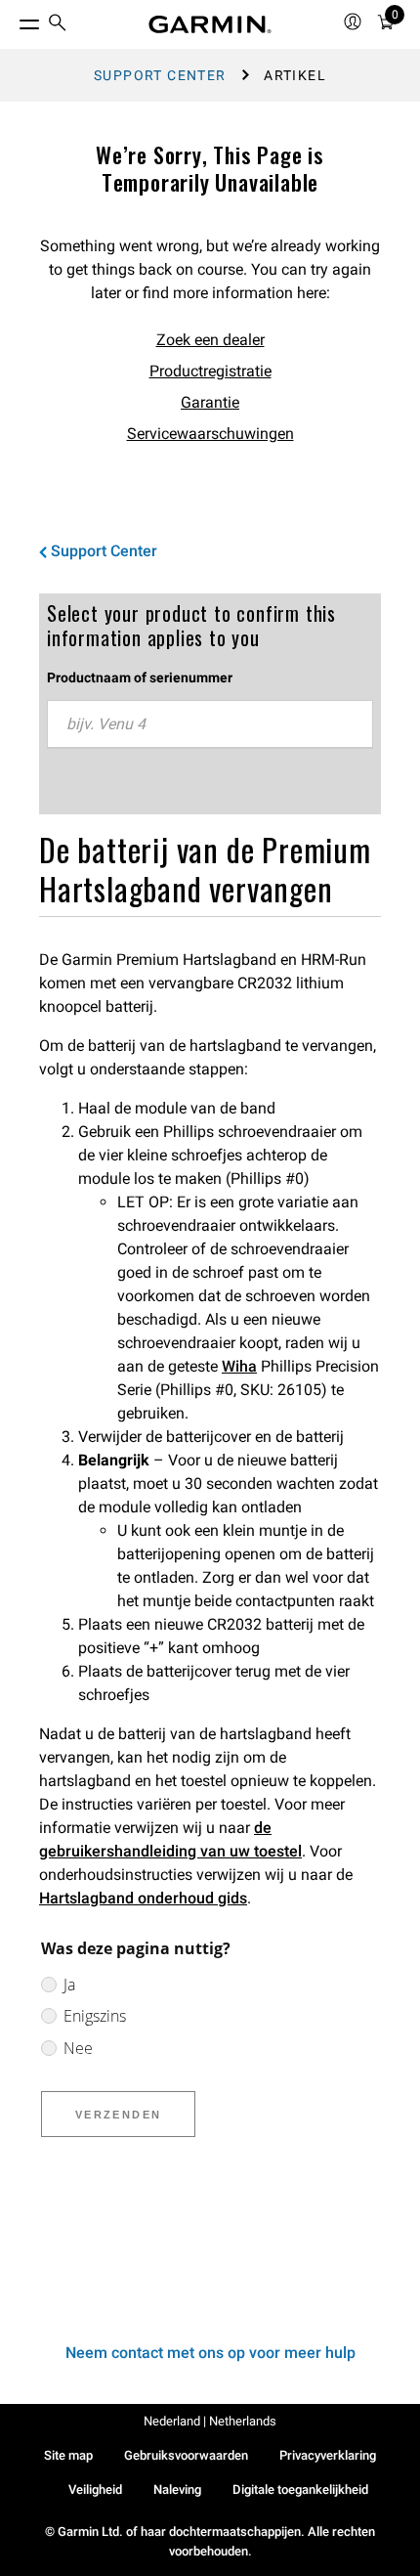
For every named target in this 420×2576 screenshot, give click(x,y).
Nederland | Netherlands (210, 2421)
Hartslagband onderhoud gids (143, 1898)
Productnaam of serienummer (140, 677)
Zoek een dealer (210, 340)
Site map (68, 2455)
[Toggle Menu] (12, 20)
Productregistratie (210, 371)
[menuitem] (58, 25)
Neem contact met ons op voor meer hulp (210, 2353)
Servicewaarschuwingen (210, 434)
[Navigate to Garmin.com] (210, 24)
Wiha (239, 1366)
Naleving (177, 2489)
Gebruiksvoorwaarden (186, 2455)
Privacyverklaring (328, 2455)
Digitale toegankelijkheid (300, 2489)
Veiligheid (95, 2489)
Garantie (210, 402)
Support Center (160, 75)
